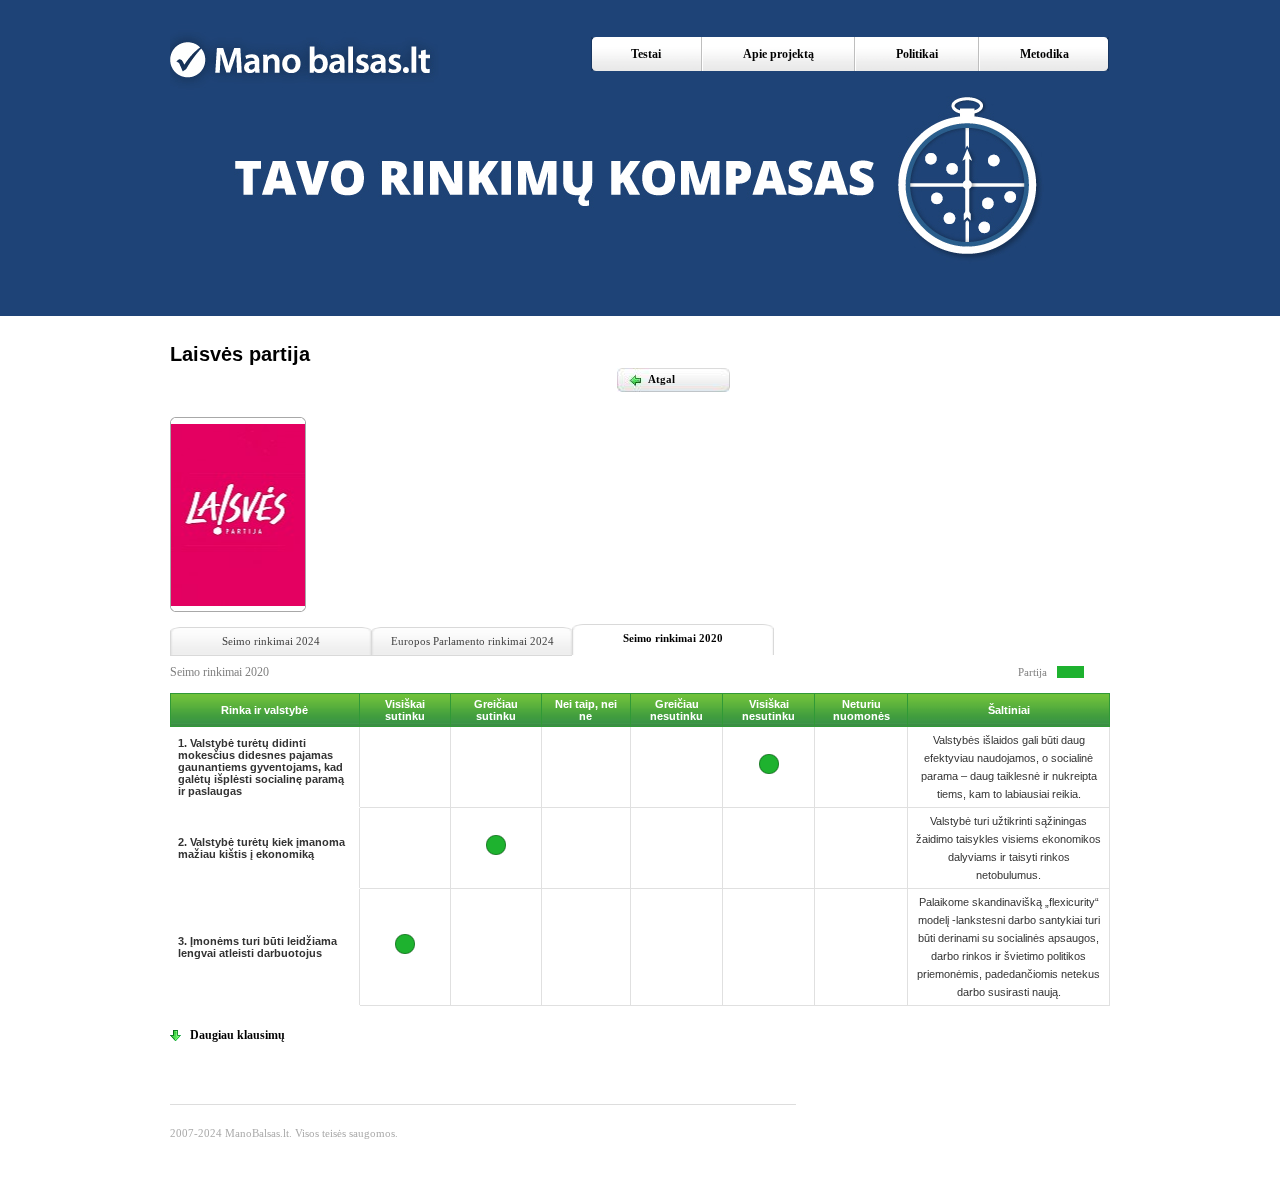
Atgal (651, 379)
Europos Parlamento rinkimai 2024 (472, 641)
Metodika (1044, 54)
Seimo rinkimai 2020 (673, 638)
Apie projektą (778, 54)
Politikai (917, 54)
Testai (646, 54)
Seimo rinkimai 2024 (271, 641)
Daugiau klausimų (237, 1035)
